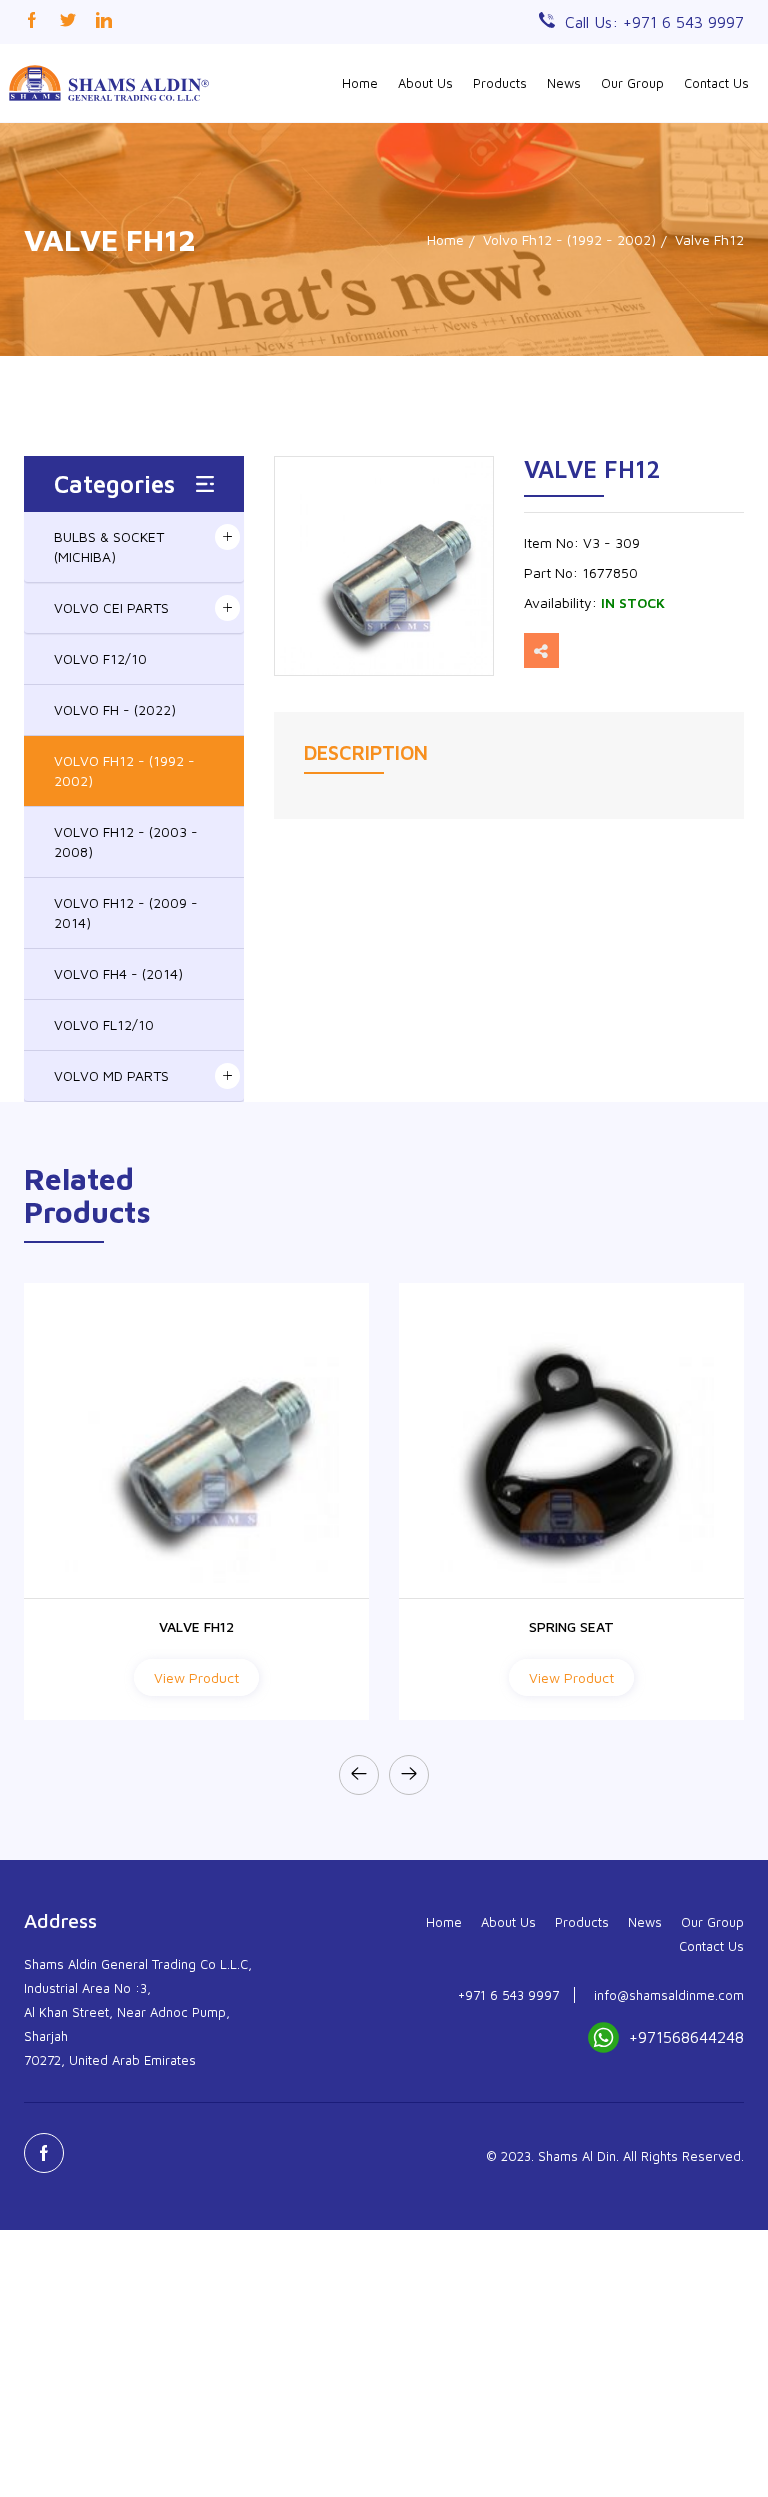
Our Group (632, 83)
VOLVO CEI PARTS (111, 607)
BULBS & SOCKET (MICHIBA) (109, 546)
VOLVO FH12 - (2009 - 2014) (126, 912)
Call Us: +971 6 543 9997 (654, 22)
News (564, 83)
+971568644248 (686, 2037)
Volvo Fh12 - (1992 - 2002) (569, 239)
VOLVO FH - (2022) (115, 709)
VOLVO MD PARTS (111, 1075)
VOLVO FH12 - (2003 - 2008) (126, 841)
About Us (425, 83)
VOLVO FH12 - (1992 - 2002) (124, 770)
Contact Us (716, 83)
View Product (196, 1677)
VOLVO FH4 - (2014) (118, 973)
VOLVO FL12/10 (104, 1024)
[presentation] (359, 1775)
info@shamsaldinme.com (669, 1995)
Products (500, 83)
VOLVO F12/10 (100, 658)
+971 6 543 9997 (508, 1995)
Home (360, 83)
